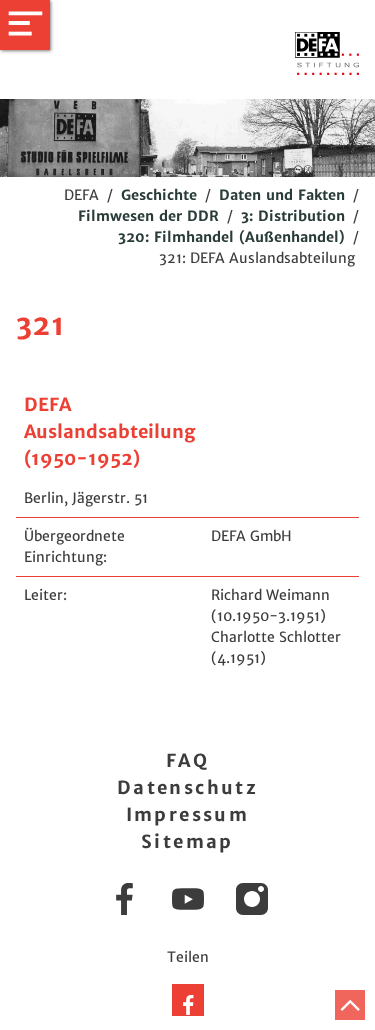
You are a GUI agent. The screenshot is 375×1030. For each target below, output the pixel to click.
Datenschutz (187, 787)
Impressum (188, 814)
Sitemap (187, 841)
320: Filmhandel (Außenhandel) (231, 237)
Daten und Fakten (282, 195)
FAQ (187, 760)
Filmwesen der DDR (148, 216)
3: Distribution (293, 216)
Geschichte (159, 195)
